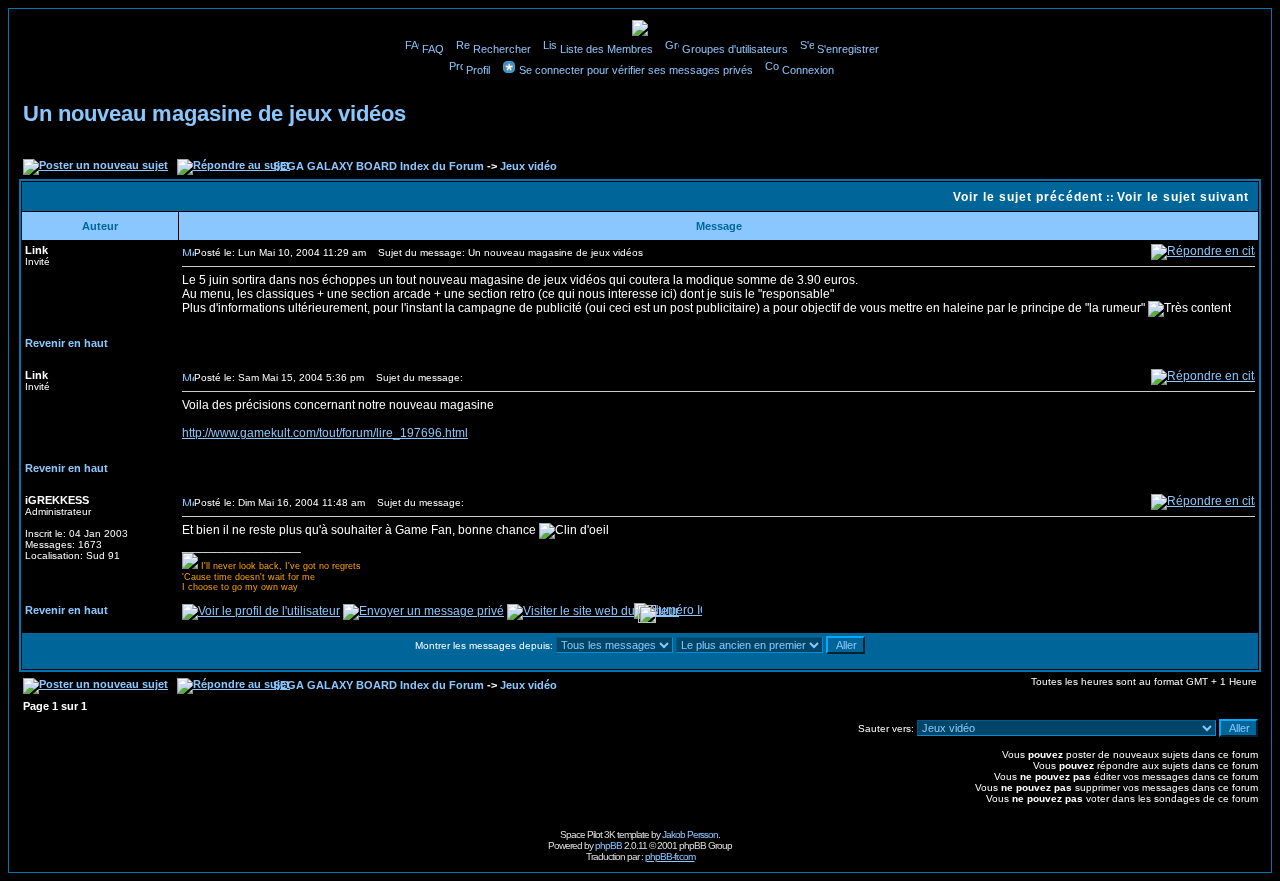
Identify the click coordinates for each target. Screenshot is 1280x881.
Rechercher (502, 49)
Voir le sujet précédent (1028, 197)
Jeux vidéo (528, 166)
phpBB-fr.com (670, 856)
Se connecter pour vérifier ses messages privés (636, 70)
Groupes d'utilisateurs (735, 49)
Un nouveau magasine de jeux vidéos (214, 113)
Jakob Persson (690, 834)
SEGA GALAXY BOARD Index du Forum (378, 166)
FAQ (433, 49)
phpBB (608, 845)
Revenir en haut (66, 343)
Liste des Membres (606, 49)
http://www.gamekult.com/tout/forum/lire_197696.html (325, 433)
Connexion (808, 70)
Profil (478, 70)
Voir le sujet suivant (1183, 197)
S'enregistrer (848, 49)
